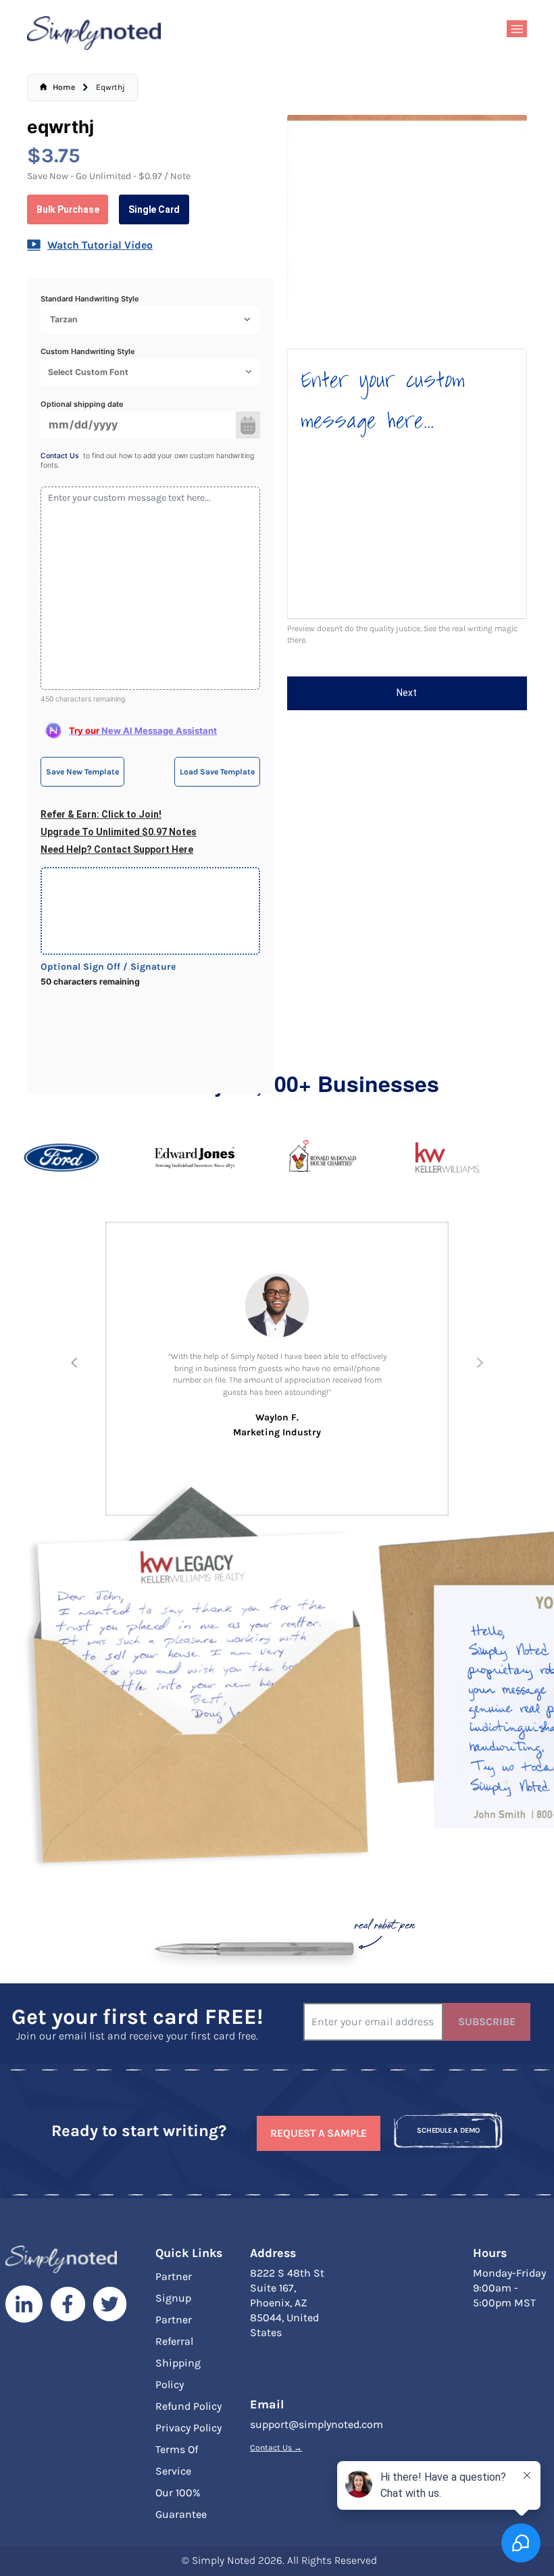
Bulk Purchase (68, 209)
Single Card (154, 209)
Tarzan (64, 319)
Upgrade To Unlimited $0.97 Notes (119, 832)
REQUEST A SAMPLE (319, 2133)
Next (407, 693)
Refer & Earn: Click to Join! (101, 814)
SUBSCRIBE (487, 2022)
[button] (74, 1363)
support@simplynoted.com (317, 2424)
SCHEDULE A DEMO (448, 2130)
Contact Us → (276, 2448)
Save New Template (82, 772)
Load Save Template (217, 772)
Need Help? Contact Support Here (117, 849)
